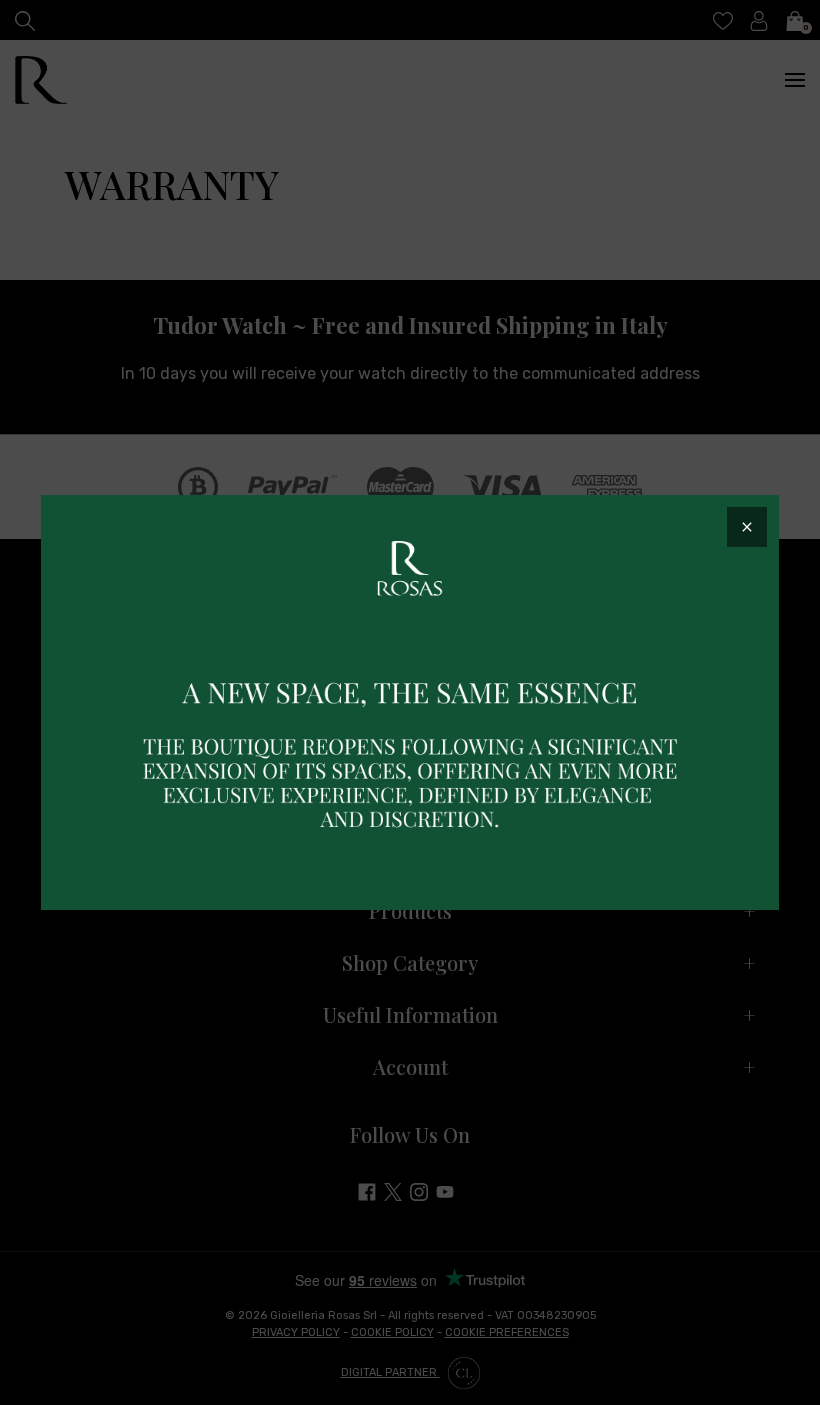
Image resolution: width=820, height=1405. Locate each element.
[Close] (747, 527)
